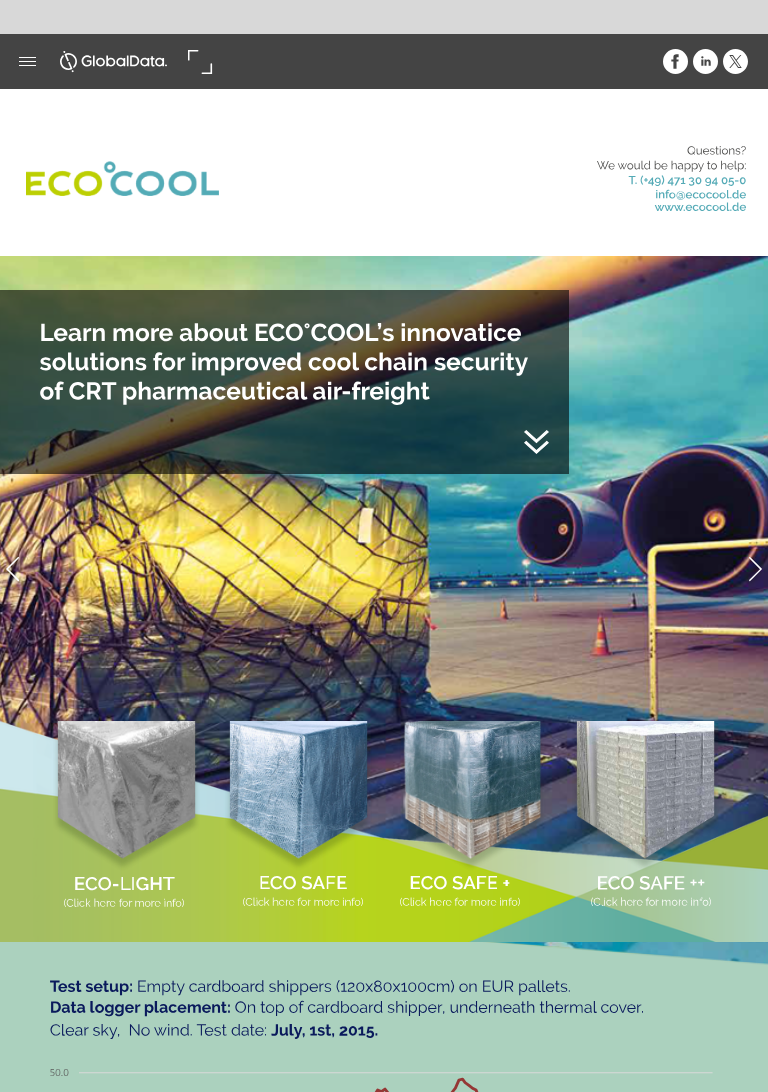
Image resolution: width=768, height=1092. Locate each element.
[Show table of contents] (27, 61)
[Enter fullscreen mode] (199, 61)
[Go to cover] (113, 61)
